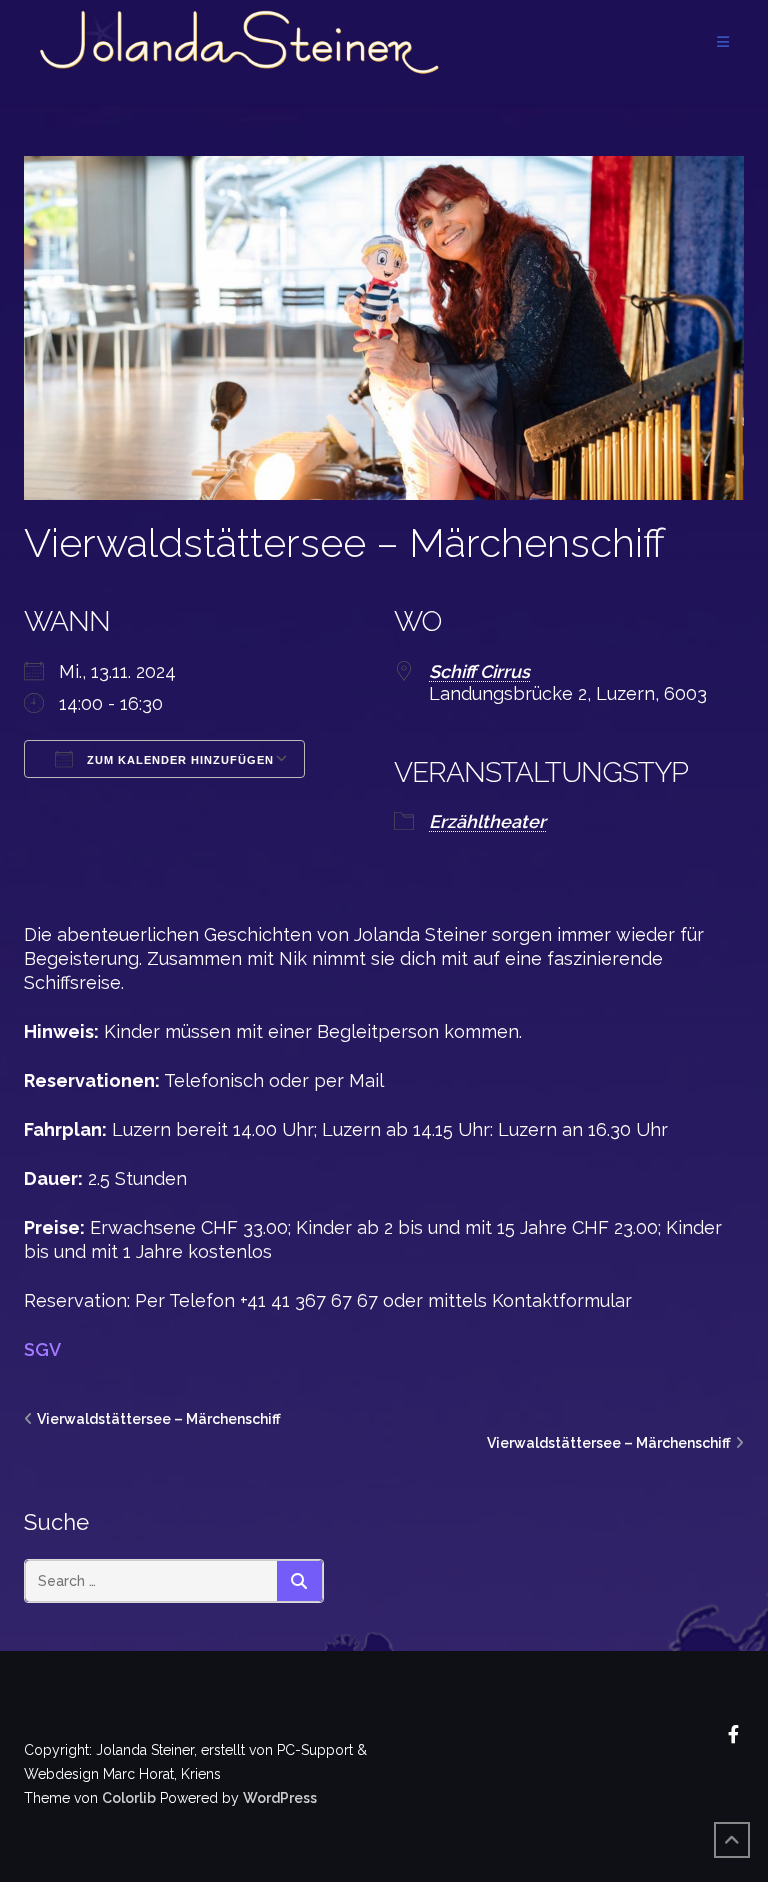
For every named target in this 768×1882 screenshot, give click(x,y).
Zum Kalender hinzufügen (178, 760)
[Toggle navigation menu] (723, 42)
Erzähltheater (487, 821)
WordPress (280, 1798)
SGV (42, 1349)
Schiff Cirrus (479, 671)
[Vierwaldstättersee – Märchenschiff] (384, 327)
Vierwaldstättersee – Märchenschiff (345, 542)
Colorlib (129, 1798)
